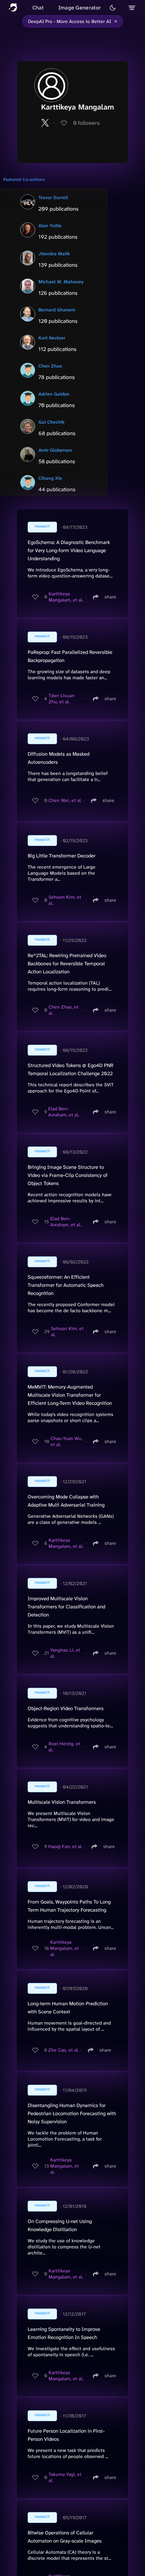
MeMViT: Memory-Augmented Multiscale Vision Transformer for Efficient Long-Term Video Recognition (70, 1395)
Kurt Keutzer (52, 338)
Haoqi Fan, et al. (65, 1846)
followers (86, 123)
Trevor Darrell (53, 197)
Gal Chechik (52, 422)
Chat (38, 8)
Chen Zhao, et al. (64, 1010)
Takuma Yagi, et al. (65, 2477)
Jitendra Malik (54, 254)
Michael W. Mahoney (61, 282)
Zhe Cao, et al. (64, 2050)
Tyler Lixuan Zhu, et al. (62, 699)
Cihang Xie (50, 478)
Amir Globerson (55, 450)
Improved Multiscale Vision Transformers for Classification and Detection (66, 1607)
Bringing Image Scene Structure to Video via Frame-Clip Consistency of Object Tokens (68, 1175)
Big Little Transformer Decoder (62, 856)
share (110, 597)
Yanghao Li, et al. (65, 1653)
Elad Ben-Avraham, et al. (64, 1112)
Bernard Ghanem (57, 310)
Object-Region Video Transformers (66, 1708)
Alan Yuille (50, 226)
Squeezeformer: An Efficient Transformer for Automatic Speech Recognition (66, 1285)
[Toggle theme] (113, 8)
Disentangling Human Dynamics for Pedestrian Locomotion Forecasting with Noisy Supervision (72, 2113)
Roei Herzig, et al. (64, 1747)
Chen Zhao (50, 366)
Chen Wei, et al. (65, 800)
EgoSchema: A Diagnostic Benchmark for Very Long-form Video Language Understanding (69, 550)
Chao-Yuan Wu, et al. (66, 1441)
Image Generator (80, 8)
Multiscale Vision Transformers (62, 1802)
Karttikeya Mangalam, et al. (66, 597)
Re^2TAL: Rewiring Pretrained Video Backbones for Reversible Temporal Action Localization (67, 964)
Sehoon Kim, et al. (65, 900)
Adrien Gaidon (54, 394)
